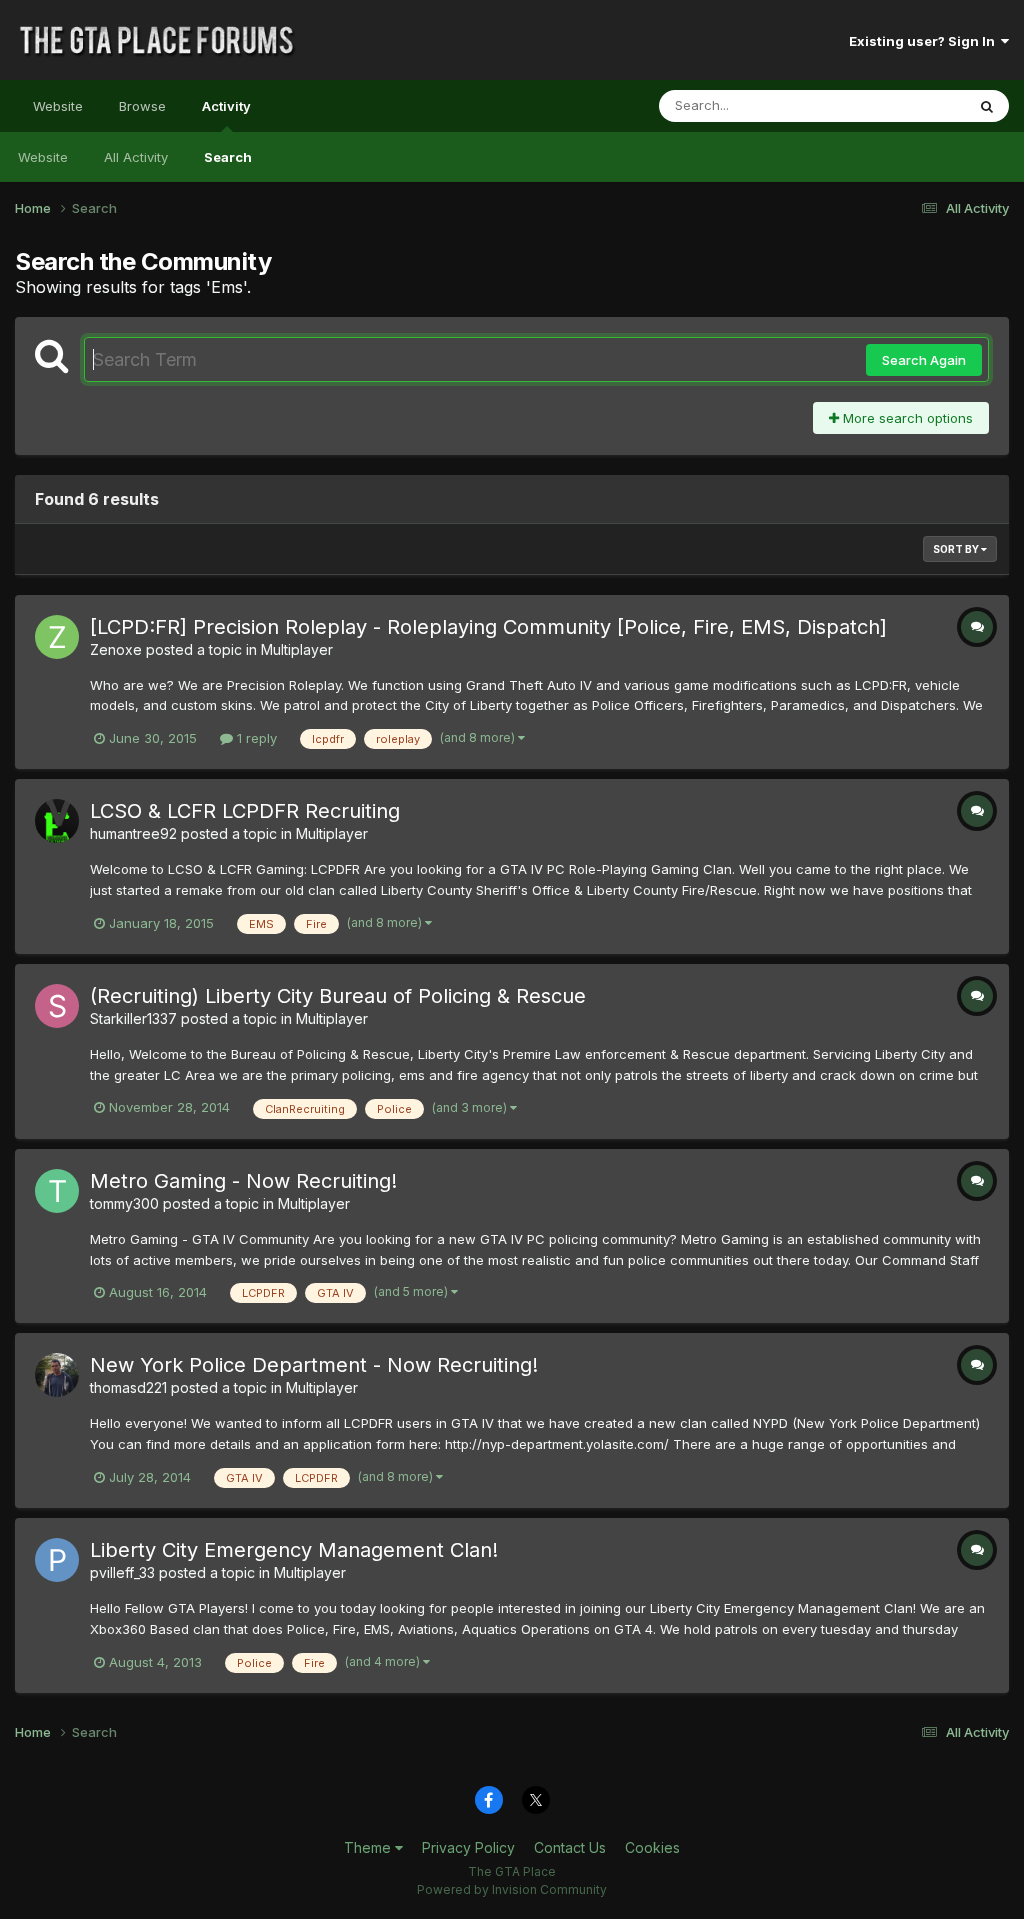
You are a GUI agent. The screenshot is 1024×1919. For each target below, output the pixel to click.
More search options (906, 418)
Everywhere (903, 105)
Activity (226, 106)
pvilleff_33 (122, 1572)
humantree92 (133, 833)
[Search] (987, 106)
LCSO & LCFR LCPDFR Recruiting (245, 811)
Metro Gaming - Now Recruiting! (243, 1181)
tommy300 (124, 1203)
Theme (369, 1847)
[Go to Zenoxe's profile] (57, 637)
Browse (142, 106)
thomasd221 (128, 1387)
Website (58, 106)
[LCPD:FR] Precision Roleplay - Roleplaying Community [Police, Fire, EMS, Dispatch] (488, 627)
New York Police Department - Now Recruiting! (314, 1365)
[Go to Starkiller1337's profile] (57, 1006)
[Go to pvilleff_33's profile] (57, 1560)
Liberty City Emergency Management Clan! (294, 1550)
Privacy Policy (468, 1847)
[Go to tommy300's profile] (57, 1191)
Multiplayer (297, 649)
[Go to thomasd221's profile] (57, 1375)
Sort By (957, 549)
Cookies (652, 1847)
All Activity (136, 157)
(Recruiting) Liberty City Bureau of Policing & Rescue (338, 996)
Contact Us (570, 1847)
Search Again (924, 360)
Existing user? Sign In (925, 41)
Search (228, 157)
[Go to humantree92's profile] (57, 821)
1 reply (255, 738)
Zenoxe (116, 649)
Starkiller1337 (133, 1018)
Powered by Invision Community (512, 1889)
